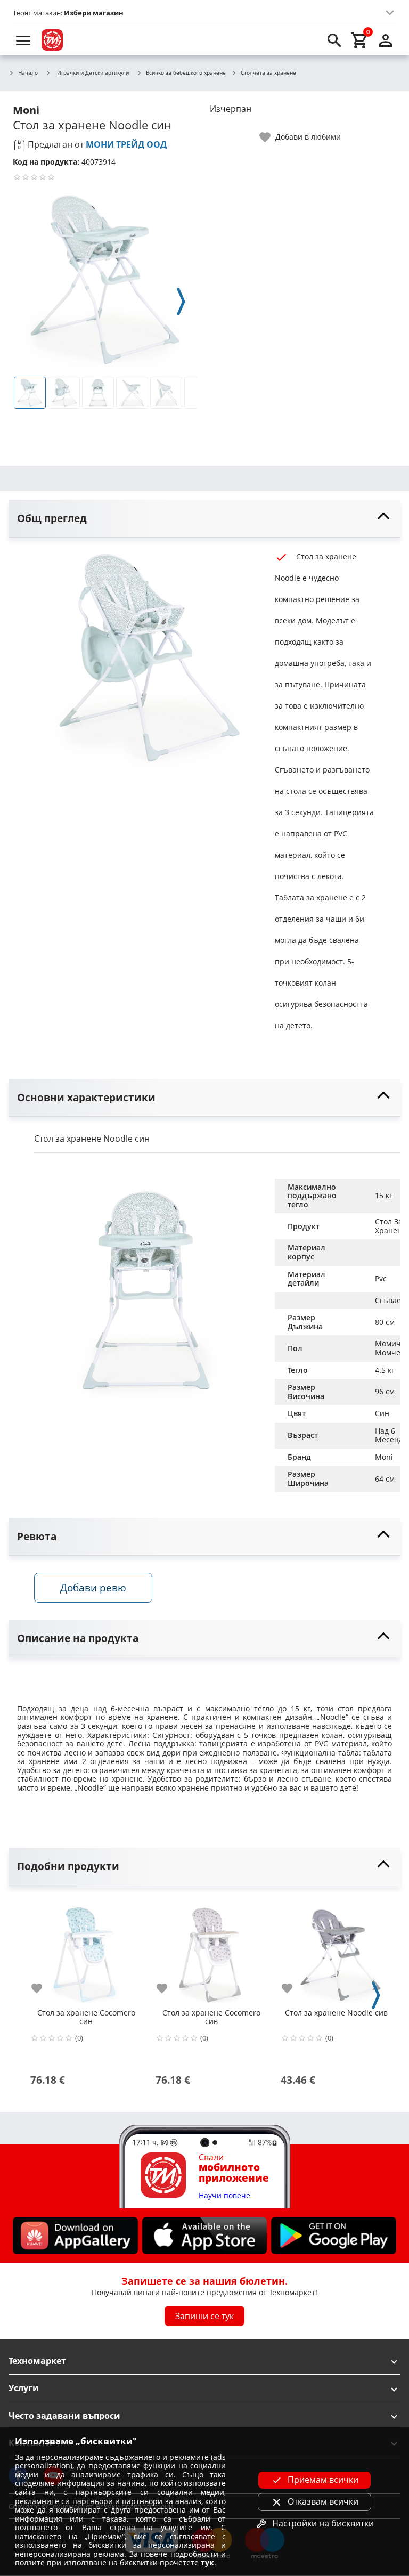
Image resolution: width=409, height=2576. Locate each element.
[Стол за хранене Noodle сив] (336, 1951)
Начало (28, 73)
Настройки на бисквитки (323, 2523)
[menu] (23, 40)
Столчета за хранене (268, 73)
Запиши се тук (204, 2316)
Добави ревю (93, 1587)
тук (207, 2562)
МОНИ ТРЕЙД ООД (126, 144)
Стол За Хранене (391, 1226)
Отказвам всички (323, 2501)
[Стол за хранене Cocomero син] (86, 1951)
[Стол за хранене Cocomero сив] (211, 1951)
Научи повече (224, 2196)
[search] (334, 40)
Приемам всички (323, 2480)
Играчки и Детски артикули (93, 72)
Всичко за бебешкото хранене (186, 73)
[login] (386, 40)
